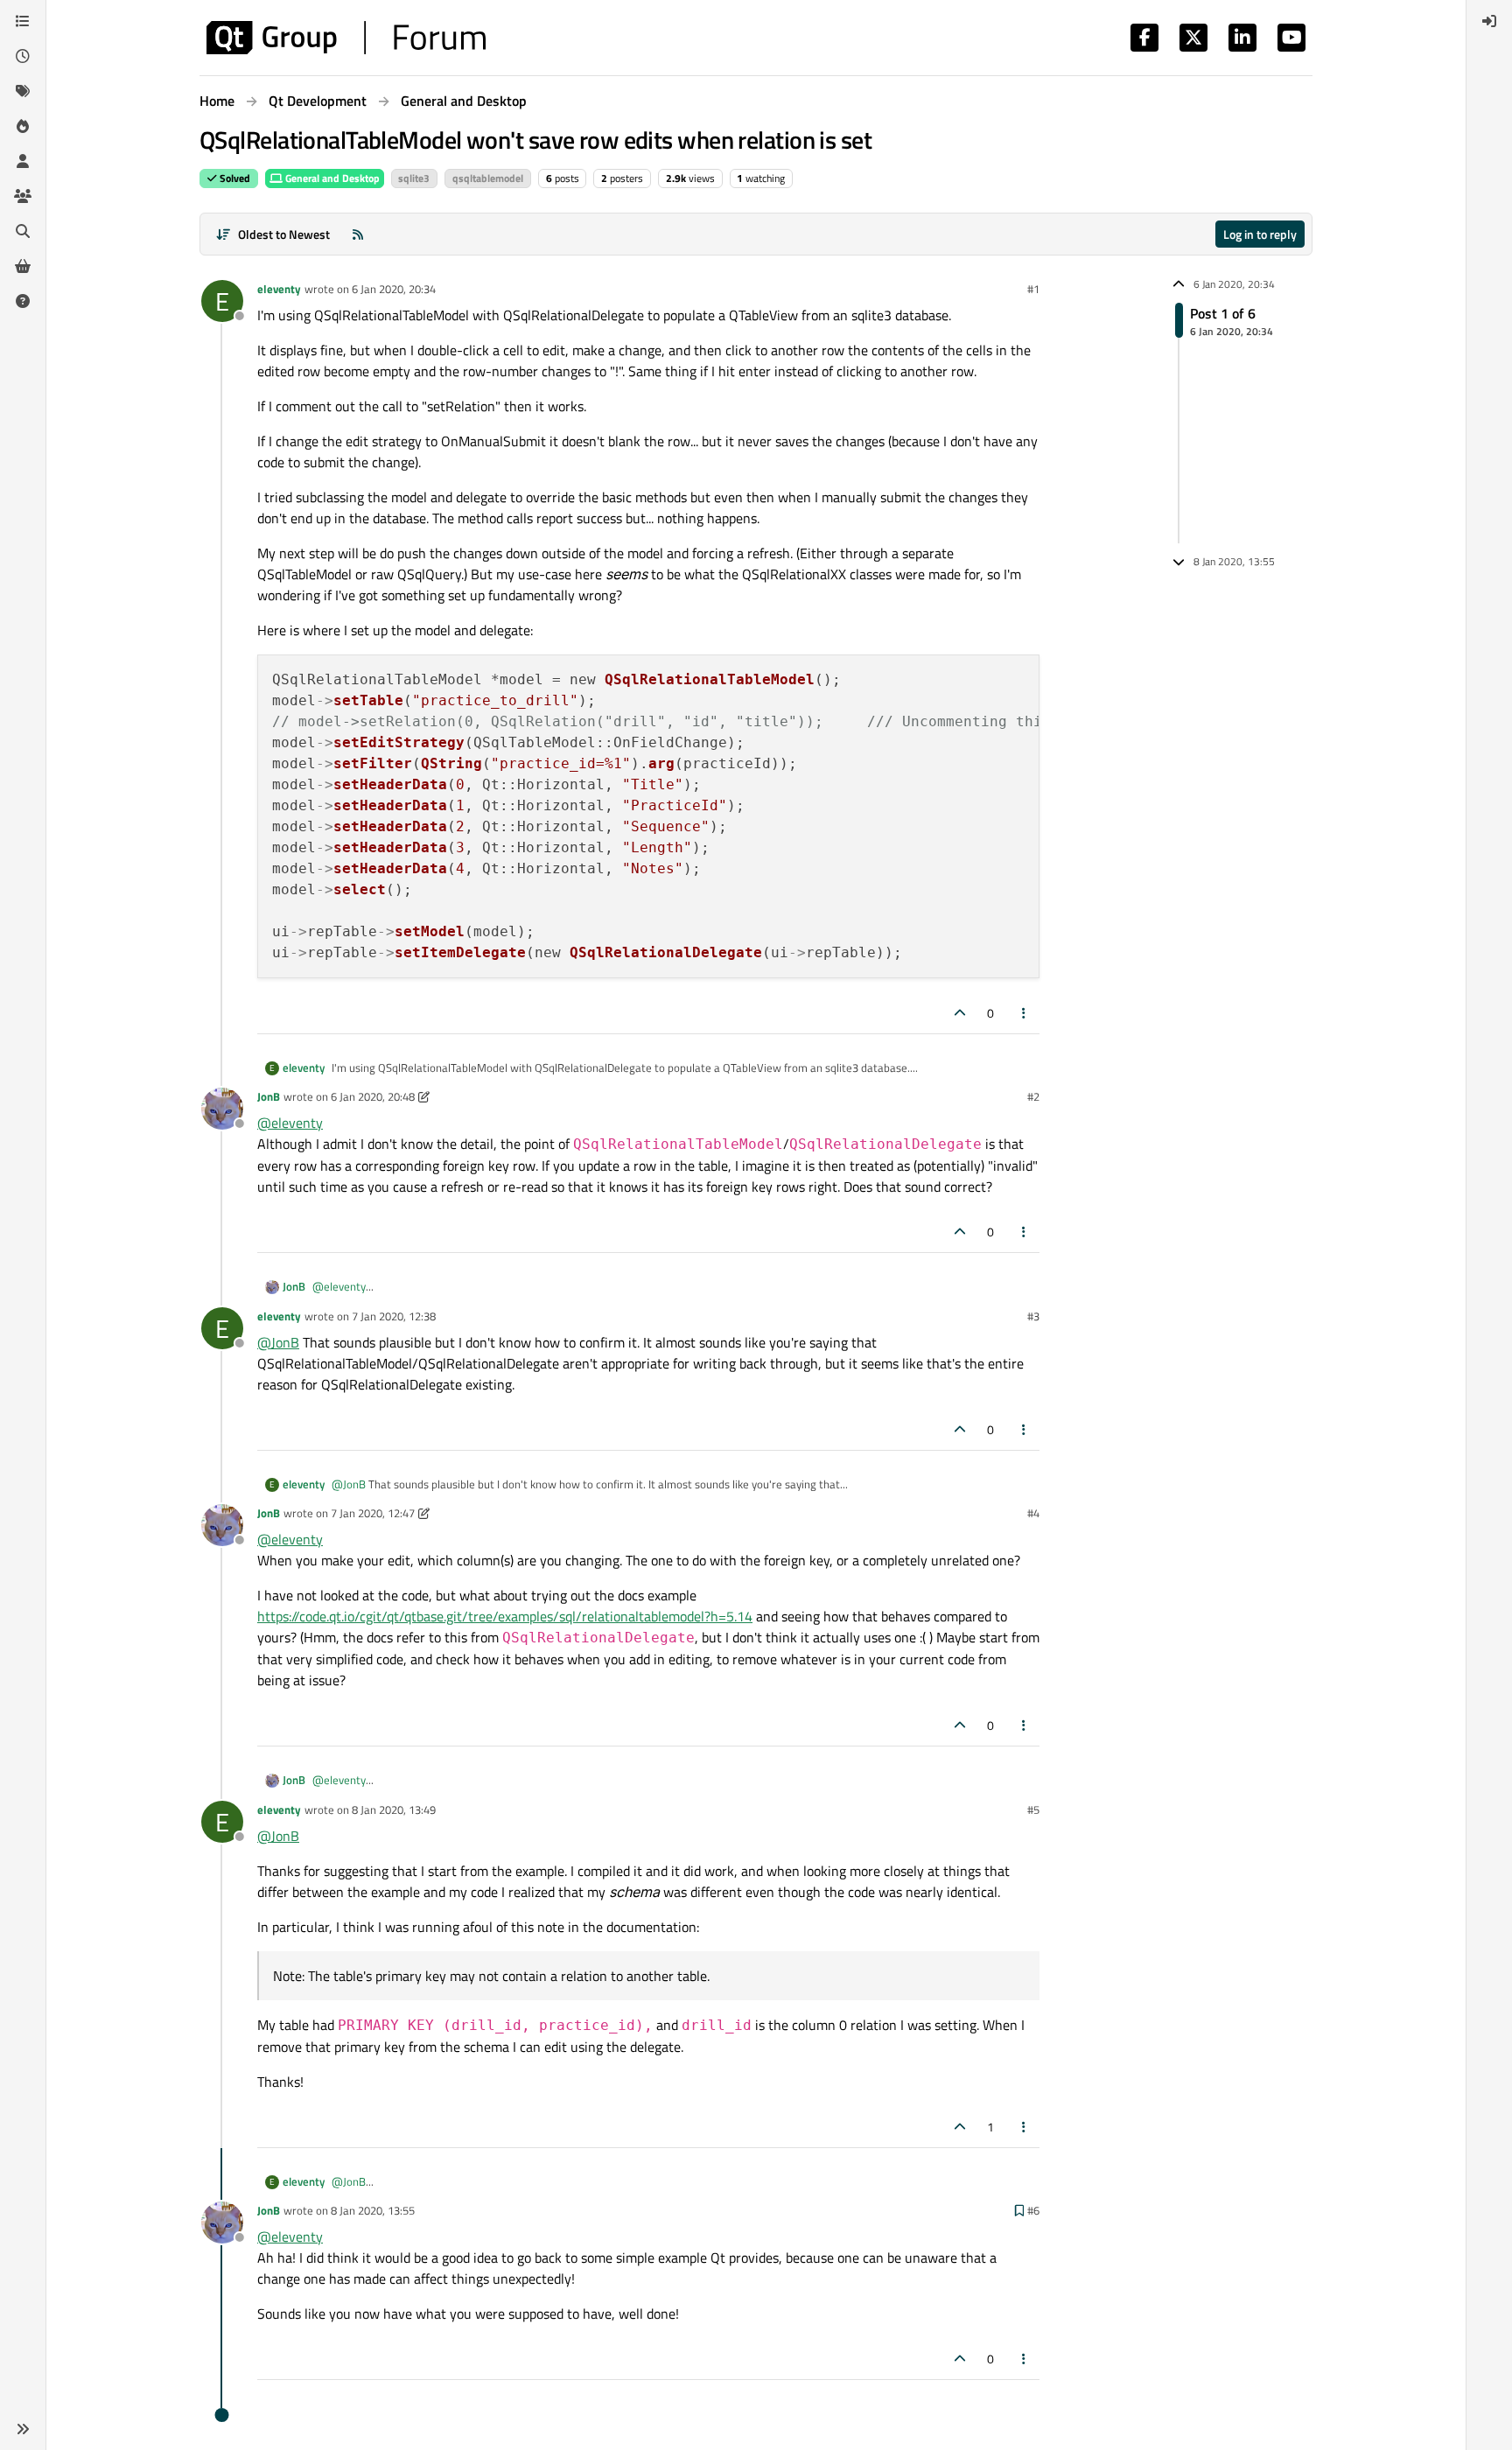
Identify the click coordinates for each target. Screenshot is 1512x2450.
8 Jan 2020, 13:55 (373, 2210)
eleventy (279, 289)
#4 (1033, 1513)
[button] (23, 2429)
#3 (1033, 1316)
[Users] (23, 161)
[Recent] (23, 56)
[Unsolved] (23, 301)
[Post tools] (1025, 1013)
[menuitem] (1489, 21)
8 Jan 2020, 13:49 (394, 1809)
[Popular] (23, 126)
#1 (1033, 289)
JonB (269, 1096)
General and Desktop (331, 178)
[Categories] (23, 21)
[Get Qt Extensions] (23, 266)
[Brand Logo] (346, 38)
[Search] (23, 231)
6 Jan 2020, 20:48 (373, 1096)
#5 (1033, 1809)
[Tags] (23, 91)
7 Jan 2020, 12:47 (373, 1513)
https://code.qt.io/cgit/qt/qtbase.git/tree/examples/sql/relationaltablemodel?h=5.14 (505, 1616)
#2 (1033, 1096)
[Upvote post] (960, 1013)
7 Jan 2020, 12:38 (394, 1316)
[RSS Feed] (358, 234)
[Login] (1489, 21)
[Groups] (23, 196)
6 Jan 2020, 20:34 (394, 289)
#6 (1033, 2210)
